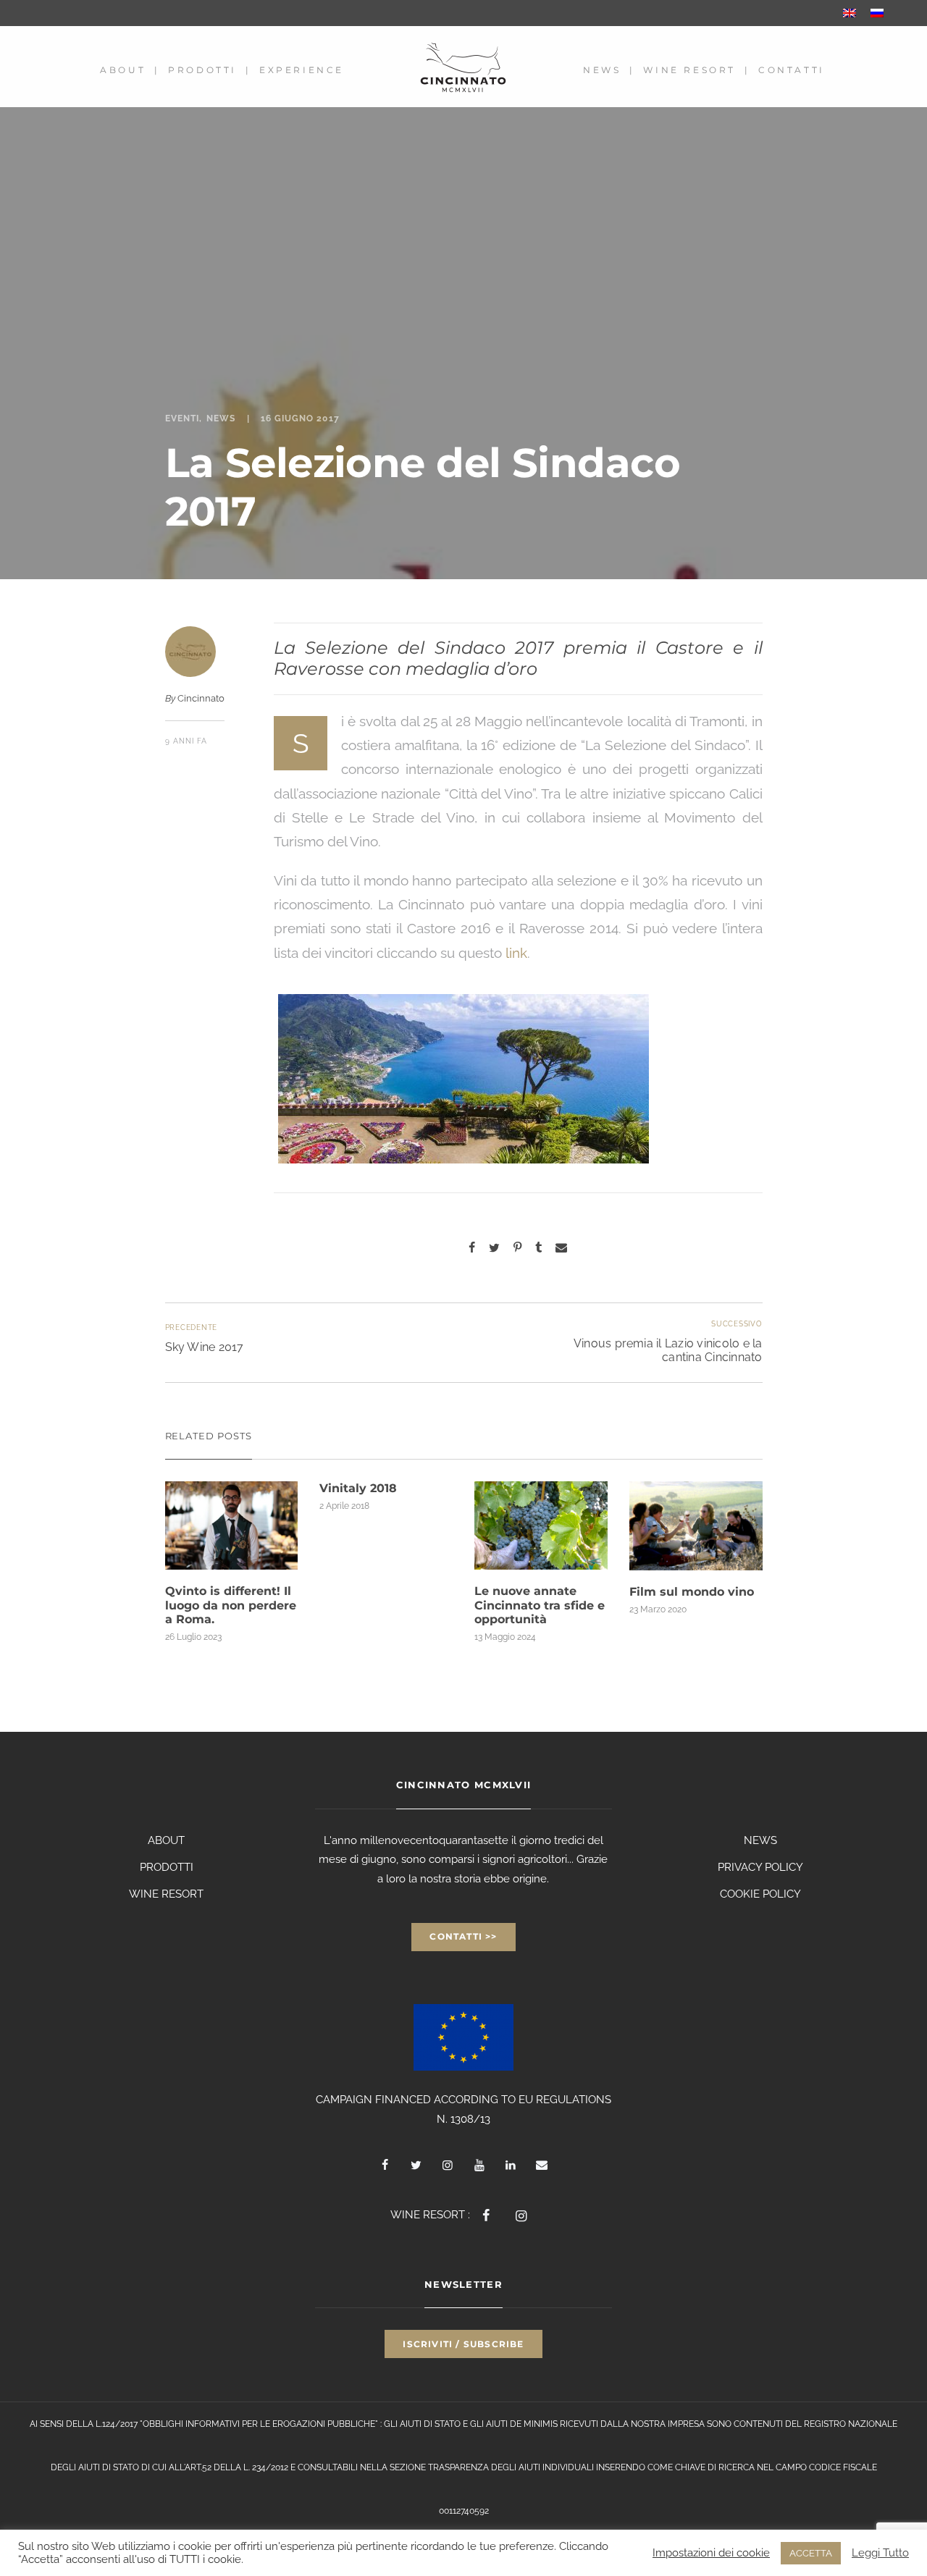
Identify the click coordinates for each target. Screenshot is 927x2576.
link (516, 953)
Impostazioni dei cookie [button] (711, 2552)
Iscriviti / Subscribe (463, 2344)
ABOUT (166, 1840)
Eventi (182, 418)
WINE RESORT (166, 1894)
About (123, 70)
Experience (302, 70)
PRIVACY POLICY (760, 1867)
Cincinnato (201, 698)
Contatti (792, 70)
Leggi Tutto (880, 2552)
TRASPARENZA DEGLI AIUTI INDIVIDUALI (511, 2467)
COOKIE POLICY (760, 1894)
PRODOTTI (167, 1867)
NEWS (760, 1840)
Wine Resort (689, 70)
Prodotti (202, 70)
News (602, 70)
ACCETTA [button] (811, 2553)
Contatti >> (463, 1936)
